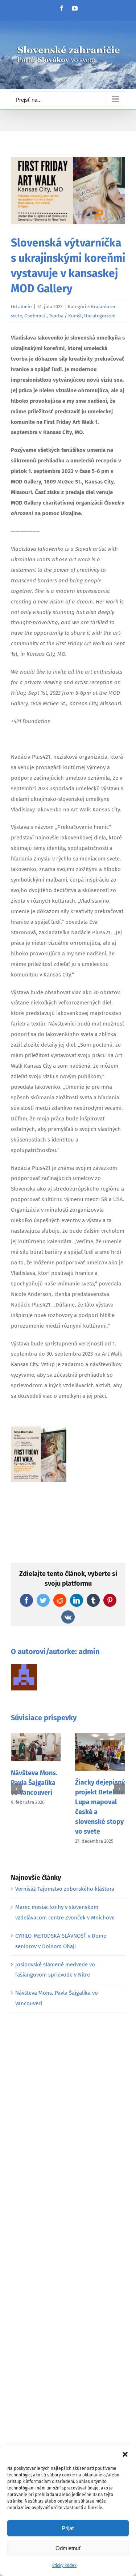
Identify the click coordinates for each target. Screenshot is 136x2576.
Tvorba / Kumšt (65, 316)
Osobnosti (36, 316)
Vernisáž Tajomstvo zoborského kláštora (65, 1889)
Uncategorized (100, 316)
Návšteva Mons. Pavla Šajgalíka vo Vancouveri (34, 1783)
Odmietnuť (68, 2548)
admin (25, 307)
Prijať (68, 2528)
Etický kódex (64, 2565)
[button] (125, 2454)
